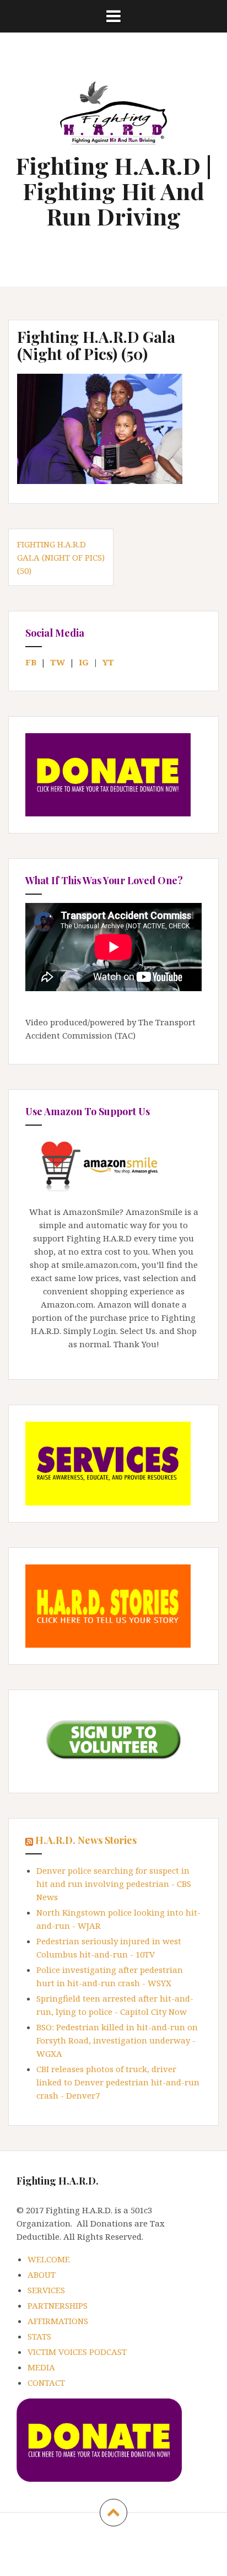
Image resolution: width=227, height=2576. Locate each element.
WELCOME (49, 2259)
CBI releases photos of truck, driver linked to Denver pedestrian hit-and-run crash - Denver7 (118, 2082)
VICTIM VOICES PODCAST (77, 2352)
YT (108, 662)
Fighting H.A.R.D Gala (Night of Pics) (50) (61, 557)
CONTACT (46, 2383)
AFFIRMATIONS (58, 2321)
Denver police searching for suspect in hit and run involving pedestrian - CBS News (114, 1884)
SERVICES (46, 2290)
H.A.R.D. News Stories (86, 1840)
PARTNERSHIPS (58, 2305)
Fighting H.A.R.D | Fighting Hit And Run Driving (113, 191)
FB (31, 662)
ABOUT (42, 2274)
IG (84, 662)
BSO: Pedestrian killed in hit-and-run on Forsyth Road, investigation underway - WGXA (117, 2040)
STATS (39, 2336)
